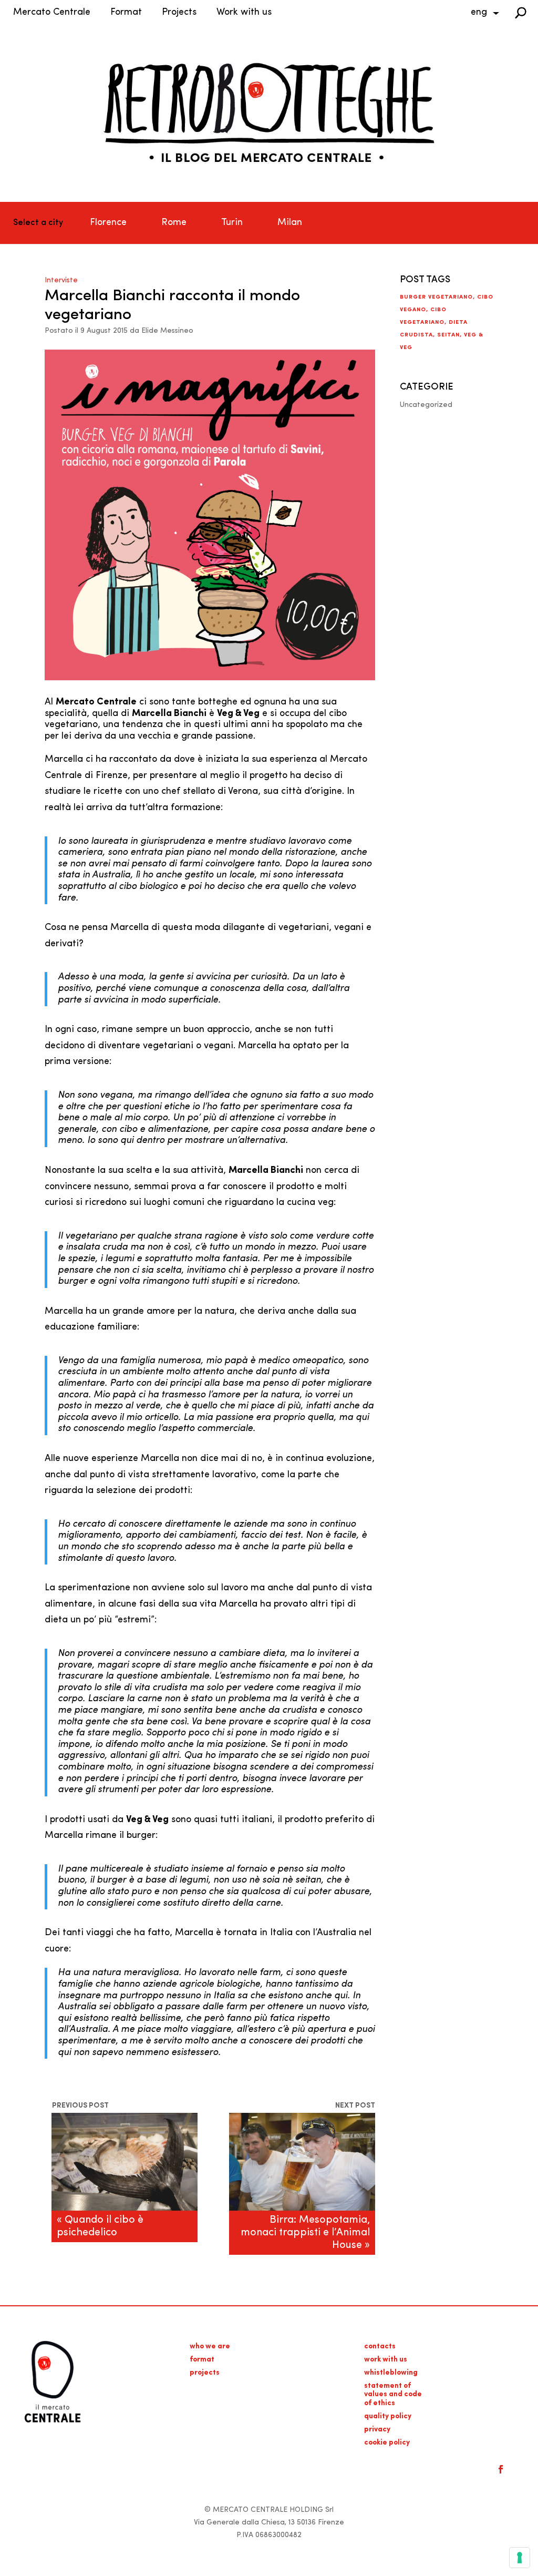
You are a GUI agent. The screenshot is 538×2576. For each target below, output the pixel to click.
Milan (290, 223)
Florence (108, 223)
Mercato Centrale (52, 13)
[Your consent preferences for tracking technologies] (520, 2558)
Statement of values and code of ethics (393, 2395)
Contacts (380, 2347)
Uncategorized (426, 405)
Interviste (61, 280)
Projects (179, 13)
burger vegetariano (436, 297)
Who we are (210, 2347)
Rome (174, 223)
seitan (448, 335)
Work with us (244, 13)
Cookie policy (387, 2443)
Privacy (377, 2430)
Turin (232, 223)
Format (126, 13)
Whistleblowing (391, 2373)
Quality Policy (388, 2416)
